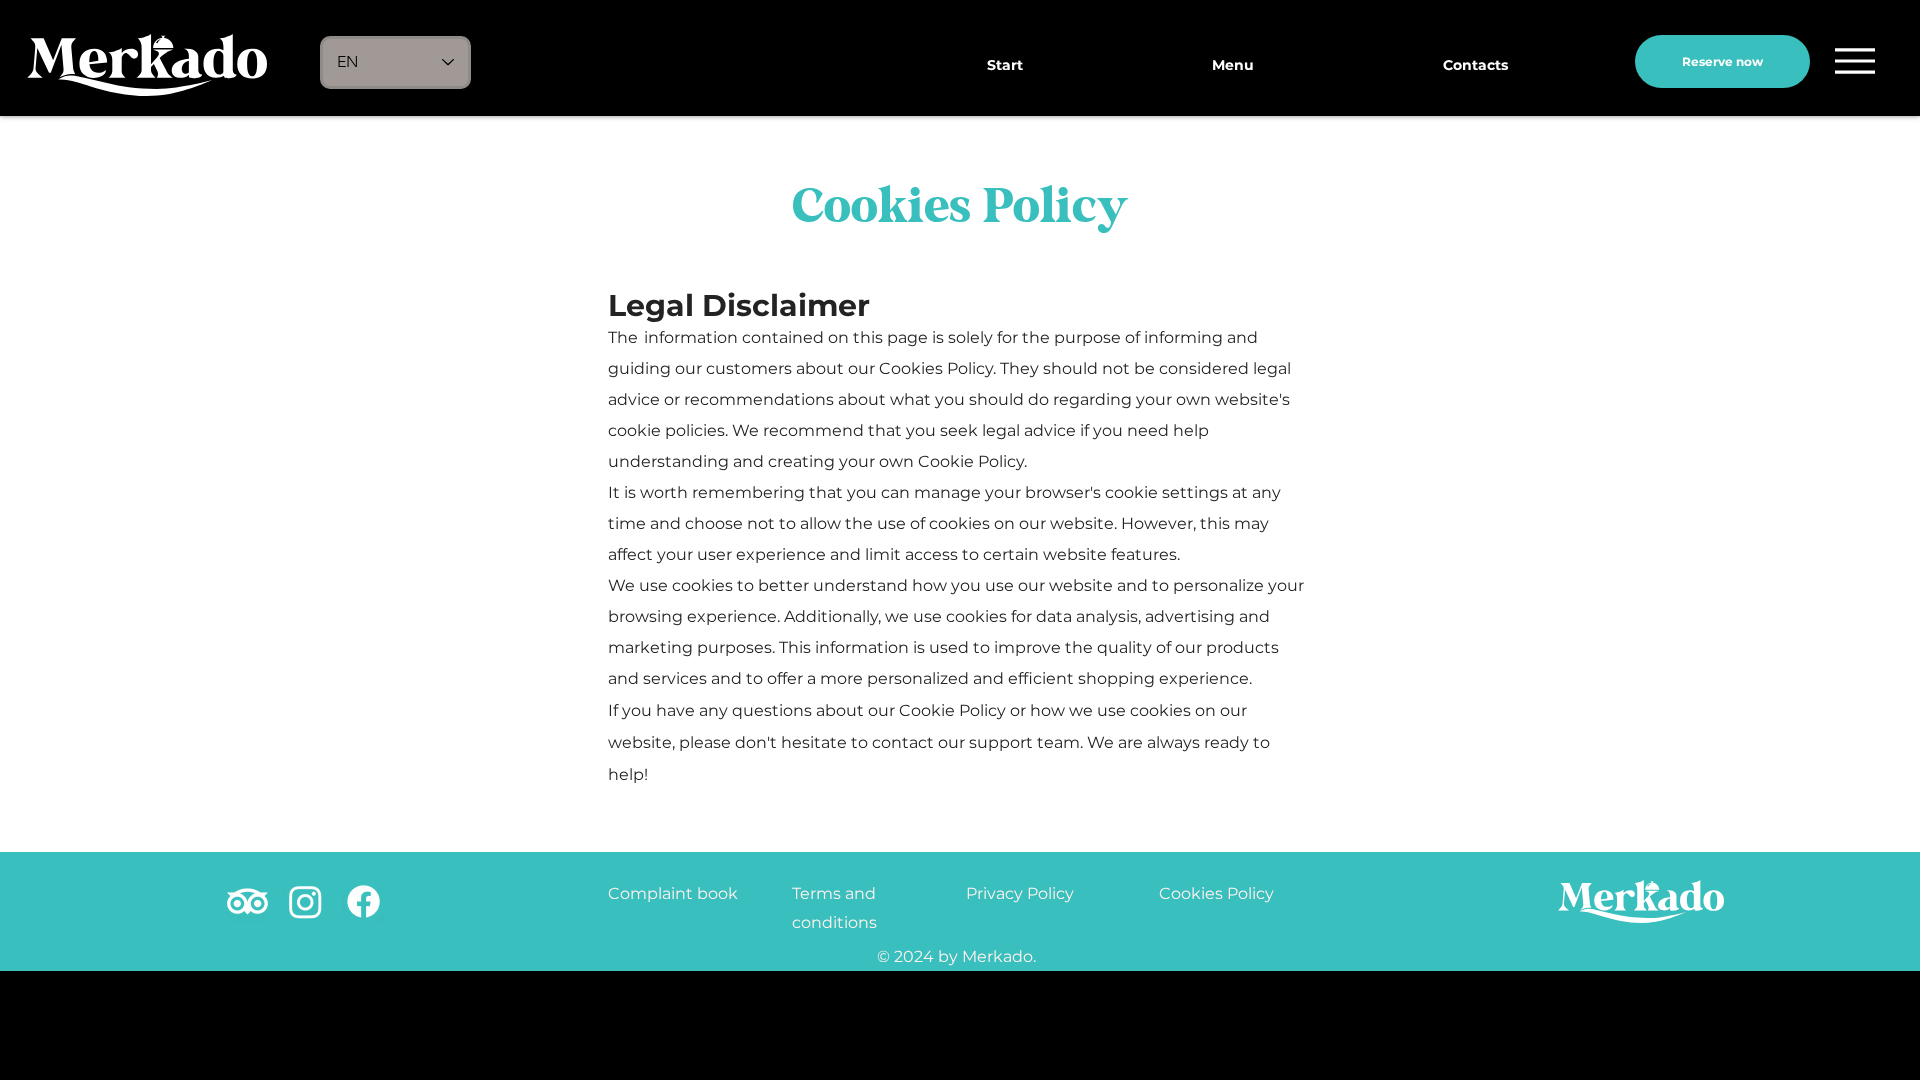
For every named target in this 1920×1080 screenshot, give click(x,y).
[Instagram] (305, 901)
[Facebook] (363, 901)
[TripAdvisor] (247, 901)
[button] (1855, 61)
